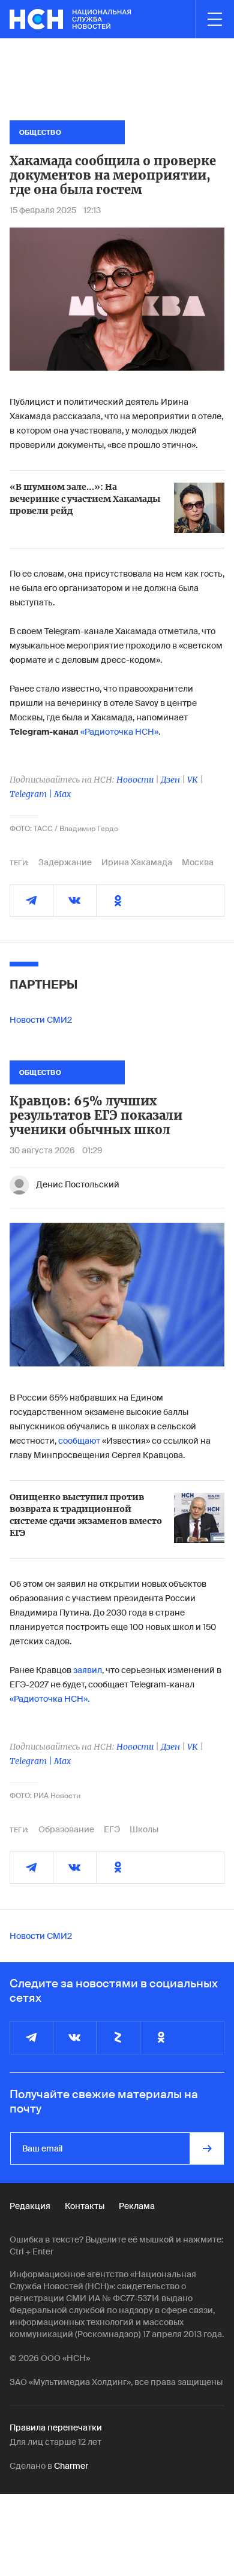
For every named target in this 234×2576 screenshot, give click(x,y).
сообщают (79, 1441)
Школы (144, 1829)
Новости (135, 780)
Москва (198, 862)
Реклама (137, 2206)
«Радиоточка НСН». (49, 1699)
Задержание (65, 862)
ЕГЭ (112, 1829)
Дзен (170, 780)
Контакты (85, 2206)
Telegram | (32, 794)
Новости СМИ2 (41, 1020)
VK (193, 780)
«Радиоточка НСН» (119, 732)
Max (62, 794)
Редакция (30, 2206)
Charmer (71, 2466)
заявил (88, 1670)
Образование (66, 1829)
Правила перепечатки (56, 2427)
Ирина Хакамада (137, 862)
